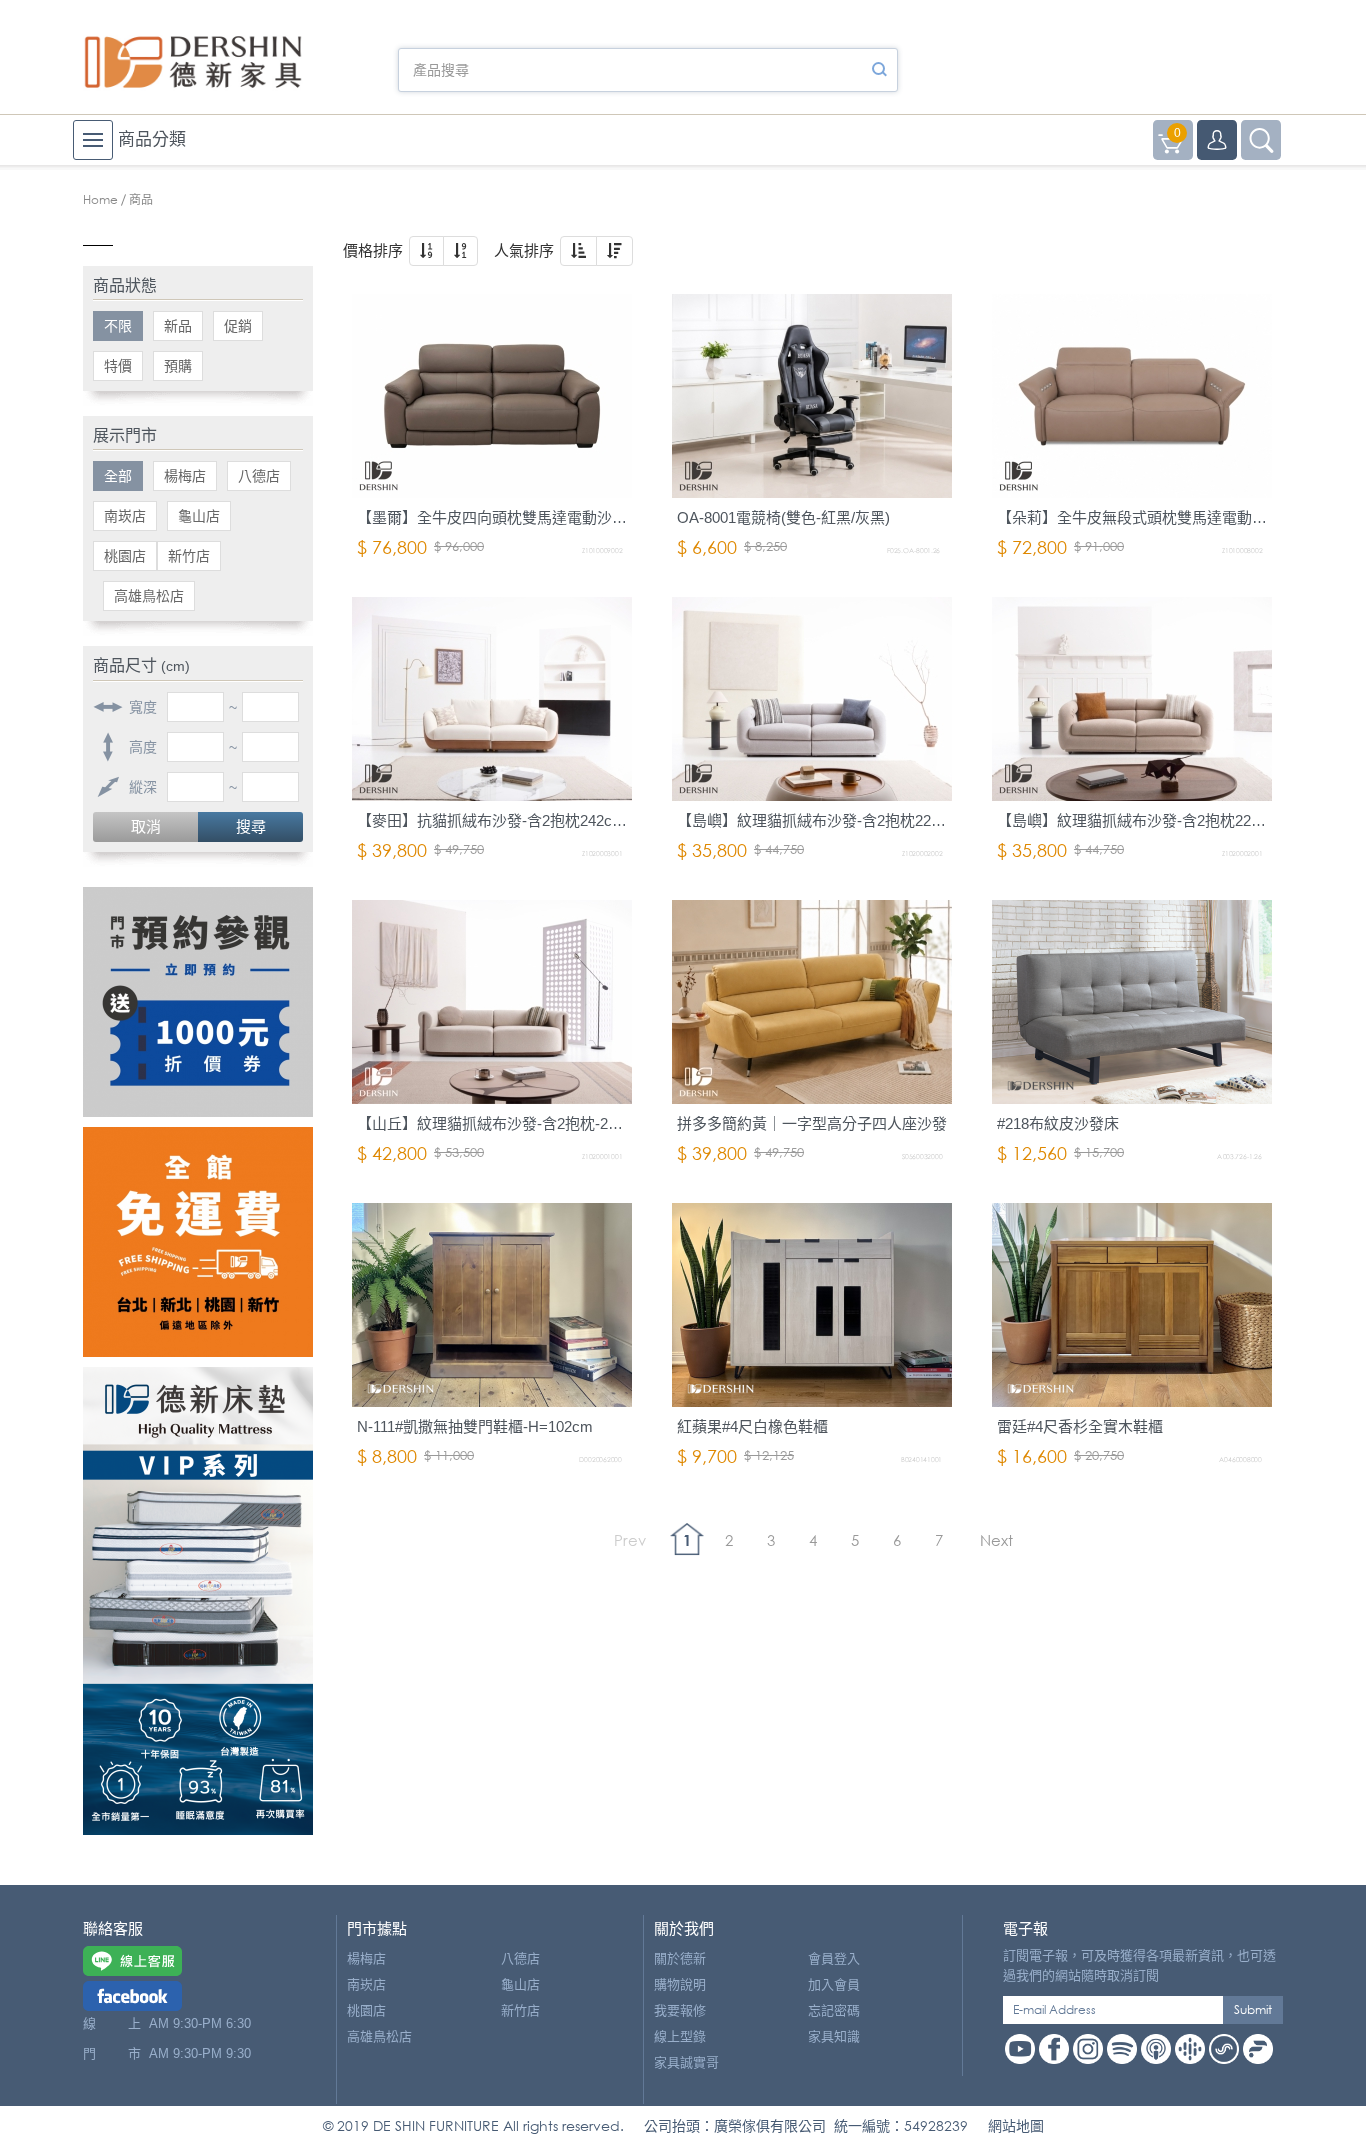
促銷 (238, 326)
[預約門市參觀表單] (198, 1002)
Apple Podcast (1156, 2049)
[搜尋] (879, 70)
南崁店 (125, 516)
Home (100, 199)
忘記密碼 (834, 2010)
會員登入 (834, 1958)
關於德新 (680, 1958)
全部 (118, 476)
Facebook (1054, 2049)
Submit (1253, 2009)
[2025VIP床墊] (198, 1601)
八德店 (259, 476)
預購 (178, 366)
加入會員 (834, 1984)
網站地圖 (1016, 2125)
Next (996, 1540)
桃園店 (125, 556)
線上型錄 (680, 2036)
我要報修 (680, 2010)
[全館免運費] (198, 1242)
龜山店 (199, 516)
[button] (426, 251)
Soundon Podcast (1224, 2049)
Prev (630, 1540)
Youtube (1020, 2049)
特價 (118, 366)
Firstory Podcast (1258, 2049)
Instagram (1088, 2049)
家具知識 (834, 2036)
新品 (178, 326)
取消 (146, 826)
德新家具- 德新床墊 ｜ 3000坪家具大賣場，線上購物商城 (193, 62)
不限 (118, 326)
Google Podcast (1190, 2049)
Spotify (1122, 2049)
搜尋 (251, 826)
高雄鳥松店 (149, 596)
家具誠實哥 (686, 2062)
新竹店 (189, 556)
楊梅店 (185, 476)
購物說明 (680, 1984)
